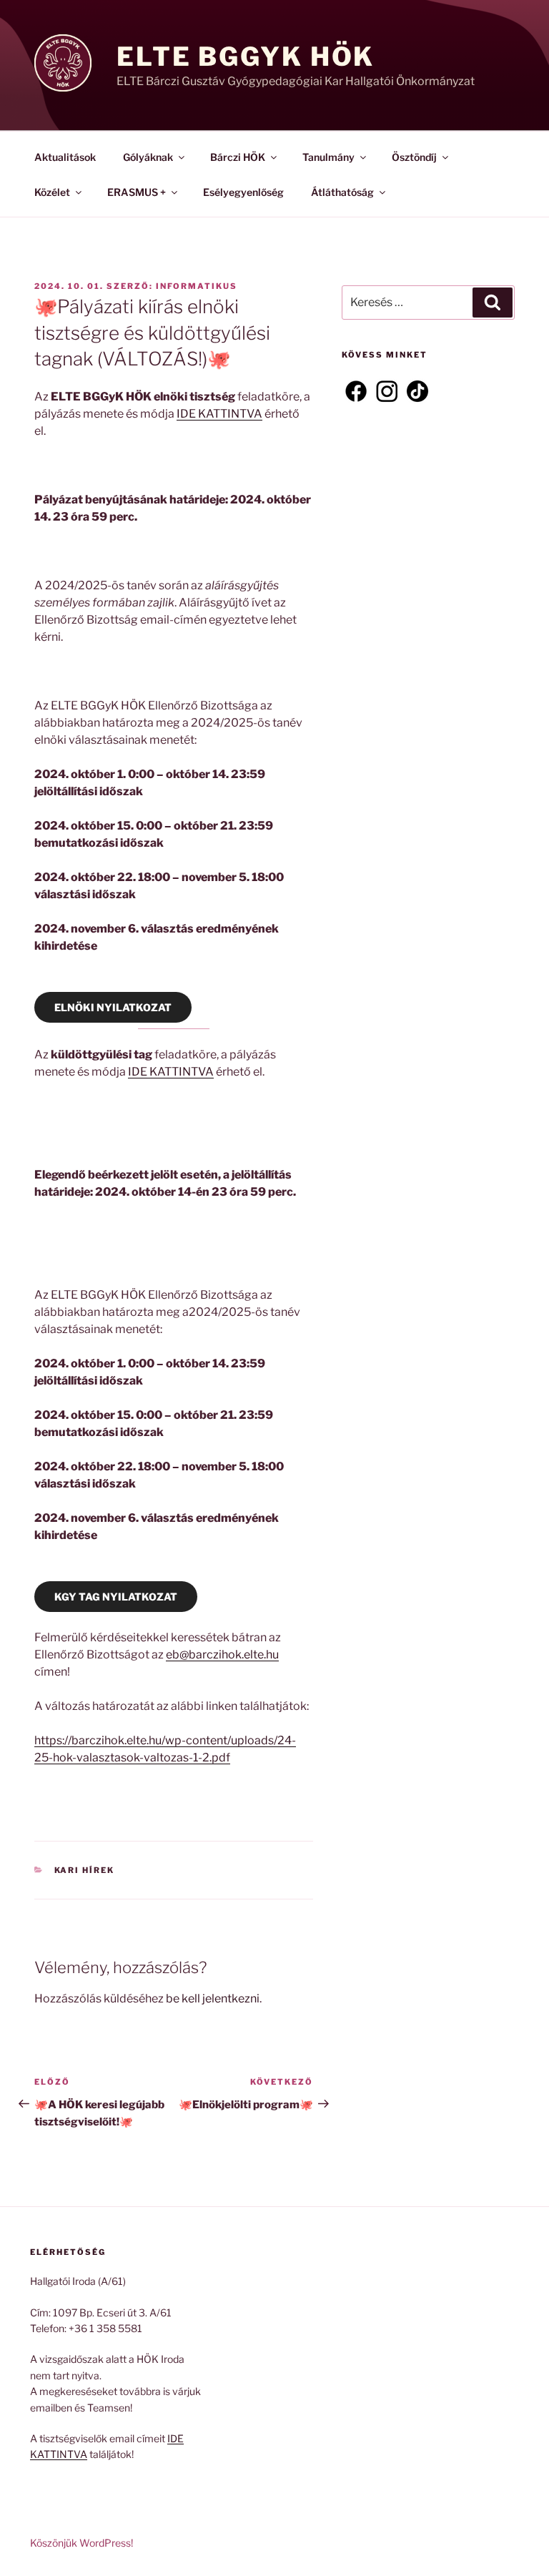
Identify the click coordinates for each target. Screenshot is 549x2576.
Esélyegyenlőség (243, 192)
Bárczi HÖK (238, 157)
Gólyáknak (148, 157)
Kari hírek (85, 1870)
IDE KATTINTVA (219, 414)
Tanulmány (328, 157)
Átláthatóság (342, 192)
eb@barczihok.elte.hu (222, 1655)
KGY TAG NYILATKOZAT (116, 1597)
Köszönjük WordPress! (81, 2543)
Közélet (52, 192)
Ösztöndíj (414, 157)
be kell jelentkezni (213, 1999)
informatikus (197, 286)
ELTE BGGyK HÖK (246, 56)
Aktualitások (65, 157)
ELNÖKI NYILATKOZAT (113, 1007)
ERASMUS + (137, 192)
